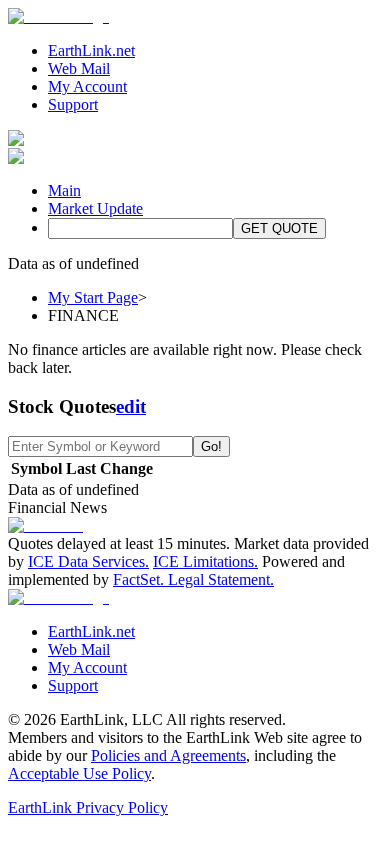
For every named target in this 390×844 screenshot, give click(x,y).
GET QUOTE (279, 228)
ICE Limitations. (205, 561)
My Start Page (93, 297)
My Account (87, 86)
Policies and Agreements (168, 755)
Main (64, 190)
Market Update (95, 208)
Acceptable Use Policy (79, 773)
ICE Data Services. (88, 561)
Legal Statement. (221, 579)
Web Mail (79, 68)
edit (131, 406)
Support (73, 104)
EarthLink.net (91, 50)
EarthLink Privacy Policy (88, 807)
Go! (211, 446)
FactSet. (138, 579)
